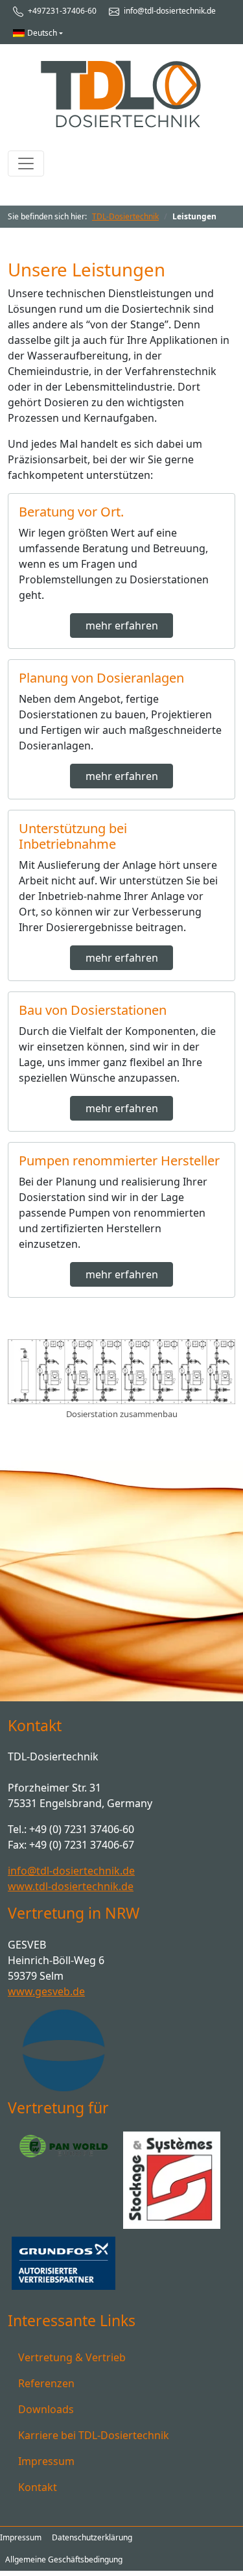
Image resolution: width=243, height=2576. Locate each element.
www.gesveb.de (46, 1991)
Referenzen (46, 2383)
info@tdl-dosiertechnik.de (169, 11)
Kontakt (38, 2487)
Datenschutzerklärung (92, 2537)
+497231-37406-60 (61, 11)
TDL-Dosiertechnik (125, 216)
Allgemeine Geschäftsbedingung (64, 2559)
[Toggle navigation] (26, 164)
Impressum (46, 2461)
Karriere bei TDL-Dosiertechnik (94, 2435)
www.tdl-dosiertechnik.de (71, 1886)
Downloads (46, 2409)
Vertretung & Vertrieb (72, 2357)
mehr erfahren (122, 626)
